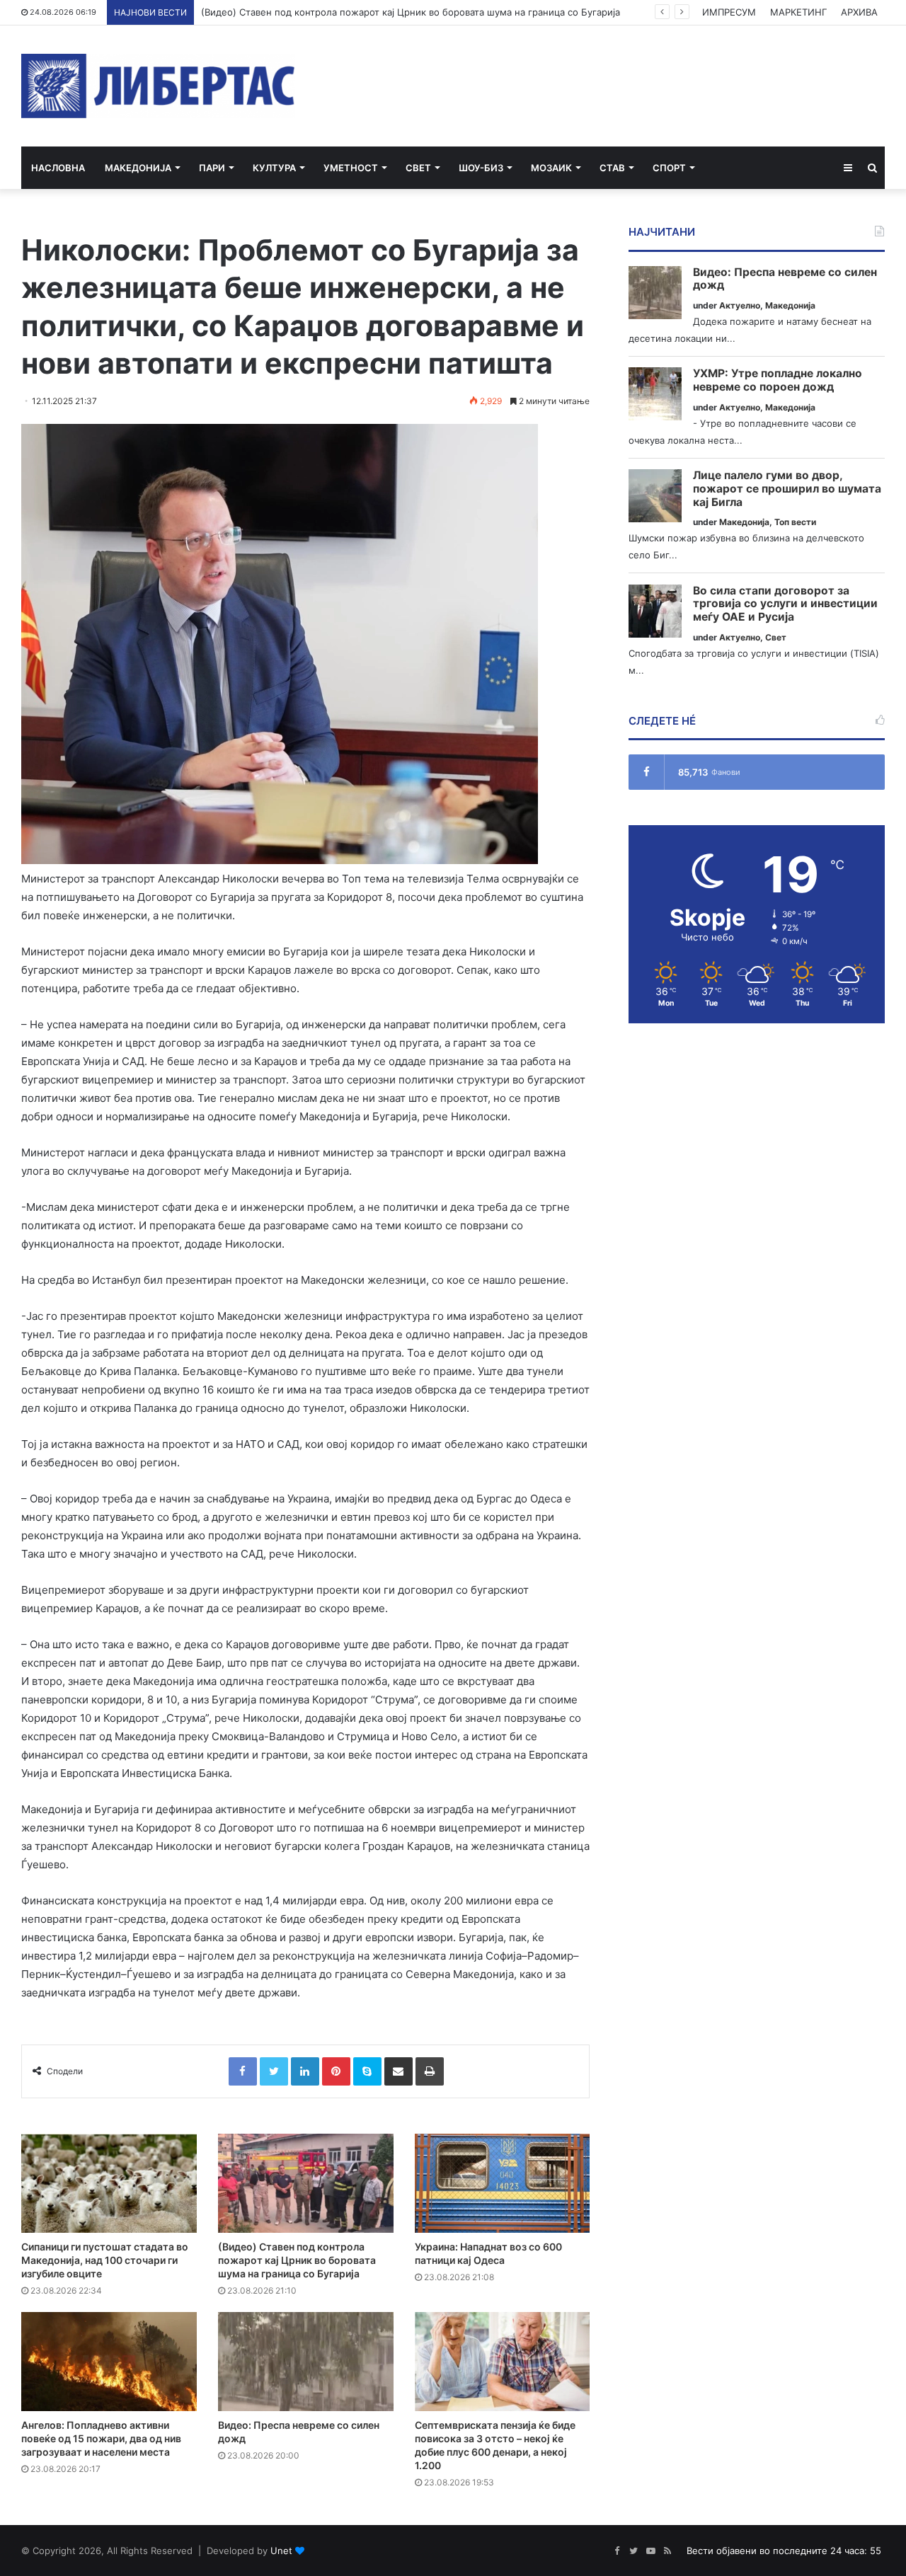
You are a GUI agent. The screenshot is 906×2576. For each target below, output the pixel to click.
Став (612, 168)
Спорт (669, 168)
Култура (274, 168)
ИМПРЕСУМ (729, 12)
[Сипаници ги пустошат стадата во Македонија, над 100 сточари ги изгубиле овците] (109, 2183)
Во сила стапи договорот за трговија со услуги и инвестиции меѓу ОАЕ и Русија (785, 604)
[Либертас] (158, 86)
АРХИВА (859, 12)
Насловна (58, 168)
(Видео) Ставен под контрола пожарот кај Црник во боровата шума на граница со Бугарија (411, 12)
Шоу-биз (481, 168)
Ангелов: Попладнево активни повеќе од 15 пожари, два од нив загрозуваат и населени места (101, 2438)
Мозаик (551, 168)
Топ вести (795, 522)
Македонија (138, 168)
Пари (212, 168)
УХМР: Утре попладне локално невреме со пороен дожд (778, 380)
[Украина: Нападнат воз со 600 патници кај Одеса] (503, 2183)
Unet (281, 2551)
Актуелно (740, 305)
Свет (418, 168)
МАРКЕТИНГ (798, 12)
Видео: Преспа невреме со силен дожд (785, 279)
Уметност (351, 168)
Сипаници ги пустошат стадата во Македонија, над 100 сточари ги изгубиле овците (105, 2260)
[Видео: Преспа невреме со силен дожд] (306, 2362)
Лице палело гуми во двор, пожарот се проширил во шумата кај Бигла (787, 489)
